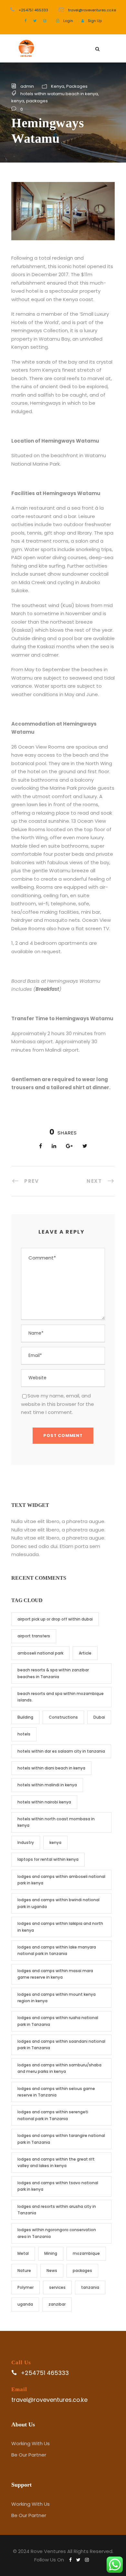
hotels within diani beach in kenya (51, 1768)
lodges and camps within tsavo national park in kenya (58, 2186)
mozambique (86, 2253)
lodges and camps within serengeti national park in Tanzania (53, 2115)
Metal (23, 2253)
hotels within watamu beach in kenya (59, 94)
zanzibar (57, 2304)
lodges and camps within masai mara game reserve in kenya (55, 1974)
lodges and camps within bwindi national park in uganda (58, 1903)
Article (85, 1653)
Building (25, 1717)
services (57, 2287)
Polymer (26, 2287)
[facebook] (26, 21)
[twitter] (35, 21)
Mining (51, 2253)
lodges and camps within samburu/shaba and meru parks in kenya (59, 2068)
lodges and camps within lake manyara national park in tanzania (57, 1950)
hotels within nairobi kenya (44, 1802)
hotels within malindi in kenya (47, 1785)
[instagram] (45, 21)
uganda (25, 2304)
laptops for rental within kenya (48, 1859)
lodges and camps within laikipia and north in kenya (60, 1927)
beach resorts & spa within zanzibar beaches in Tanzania (53, 1673)
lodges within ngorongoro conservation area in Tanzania (57, 2233)
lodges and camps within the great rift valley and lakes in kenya (56, 2162)
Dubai (99, 1717)
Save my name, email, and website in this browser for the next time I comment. (58, 1404)
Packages (77, 86)
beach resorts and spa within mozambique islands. (61, 1697)
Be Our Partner (29, 2455)
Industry (26, 1842)
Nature (24, 2271)
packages (37, 101)
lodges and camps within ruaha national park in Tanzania (58, 2021)
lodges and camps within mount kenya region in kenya (57, 1998)
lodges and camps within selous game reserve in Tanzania (56, 2092)
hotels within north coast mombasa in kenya (56, 1822)
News (52, 2271)
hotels (24, 1734)
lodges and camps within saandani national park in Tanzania (61, 2045)
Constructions (63, 1717)
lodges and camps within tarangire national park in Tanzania (61, 2139)
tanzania (90, 2287)
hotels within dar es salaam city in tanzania (61, 1751)
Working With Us (31, 2443)
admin (27, 86)
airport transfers (34, 1636)
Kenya (58, 86)
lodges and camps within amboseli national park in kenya (61, 1880)
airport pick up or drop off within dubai (55, 1619)
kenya (18, 101)
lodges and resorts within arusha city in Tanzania (57, 2210)
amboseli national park (40, 1653)
